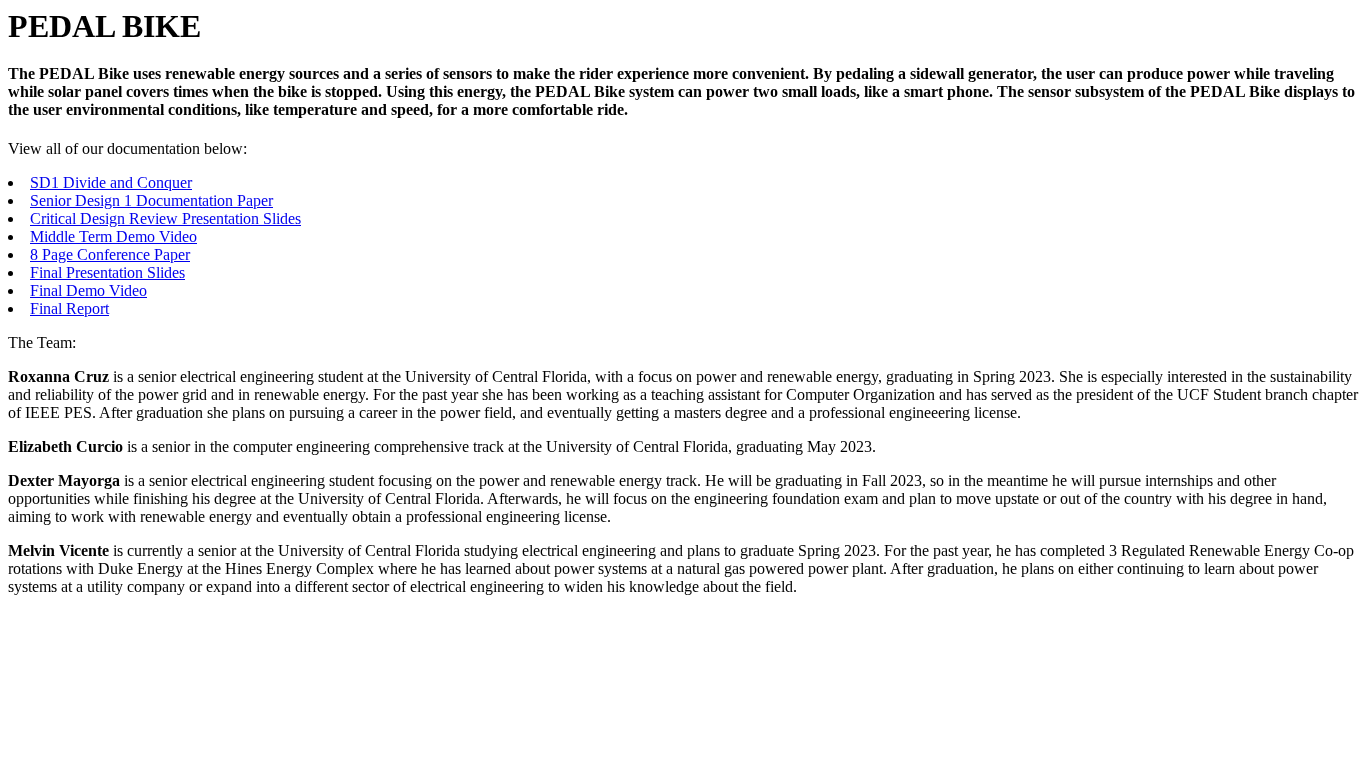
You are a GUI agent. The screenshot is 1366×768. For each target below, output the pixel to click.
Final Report (69, 308)
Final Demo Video (88, 290)
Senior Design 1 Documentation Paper (151, 200)
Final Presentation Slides (107, 272)
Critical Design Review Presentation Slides (165, 218)
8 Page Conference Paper (110, 254)
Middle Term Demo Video (113, 236)
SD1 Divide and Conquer (111, 182)
